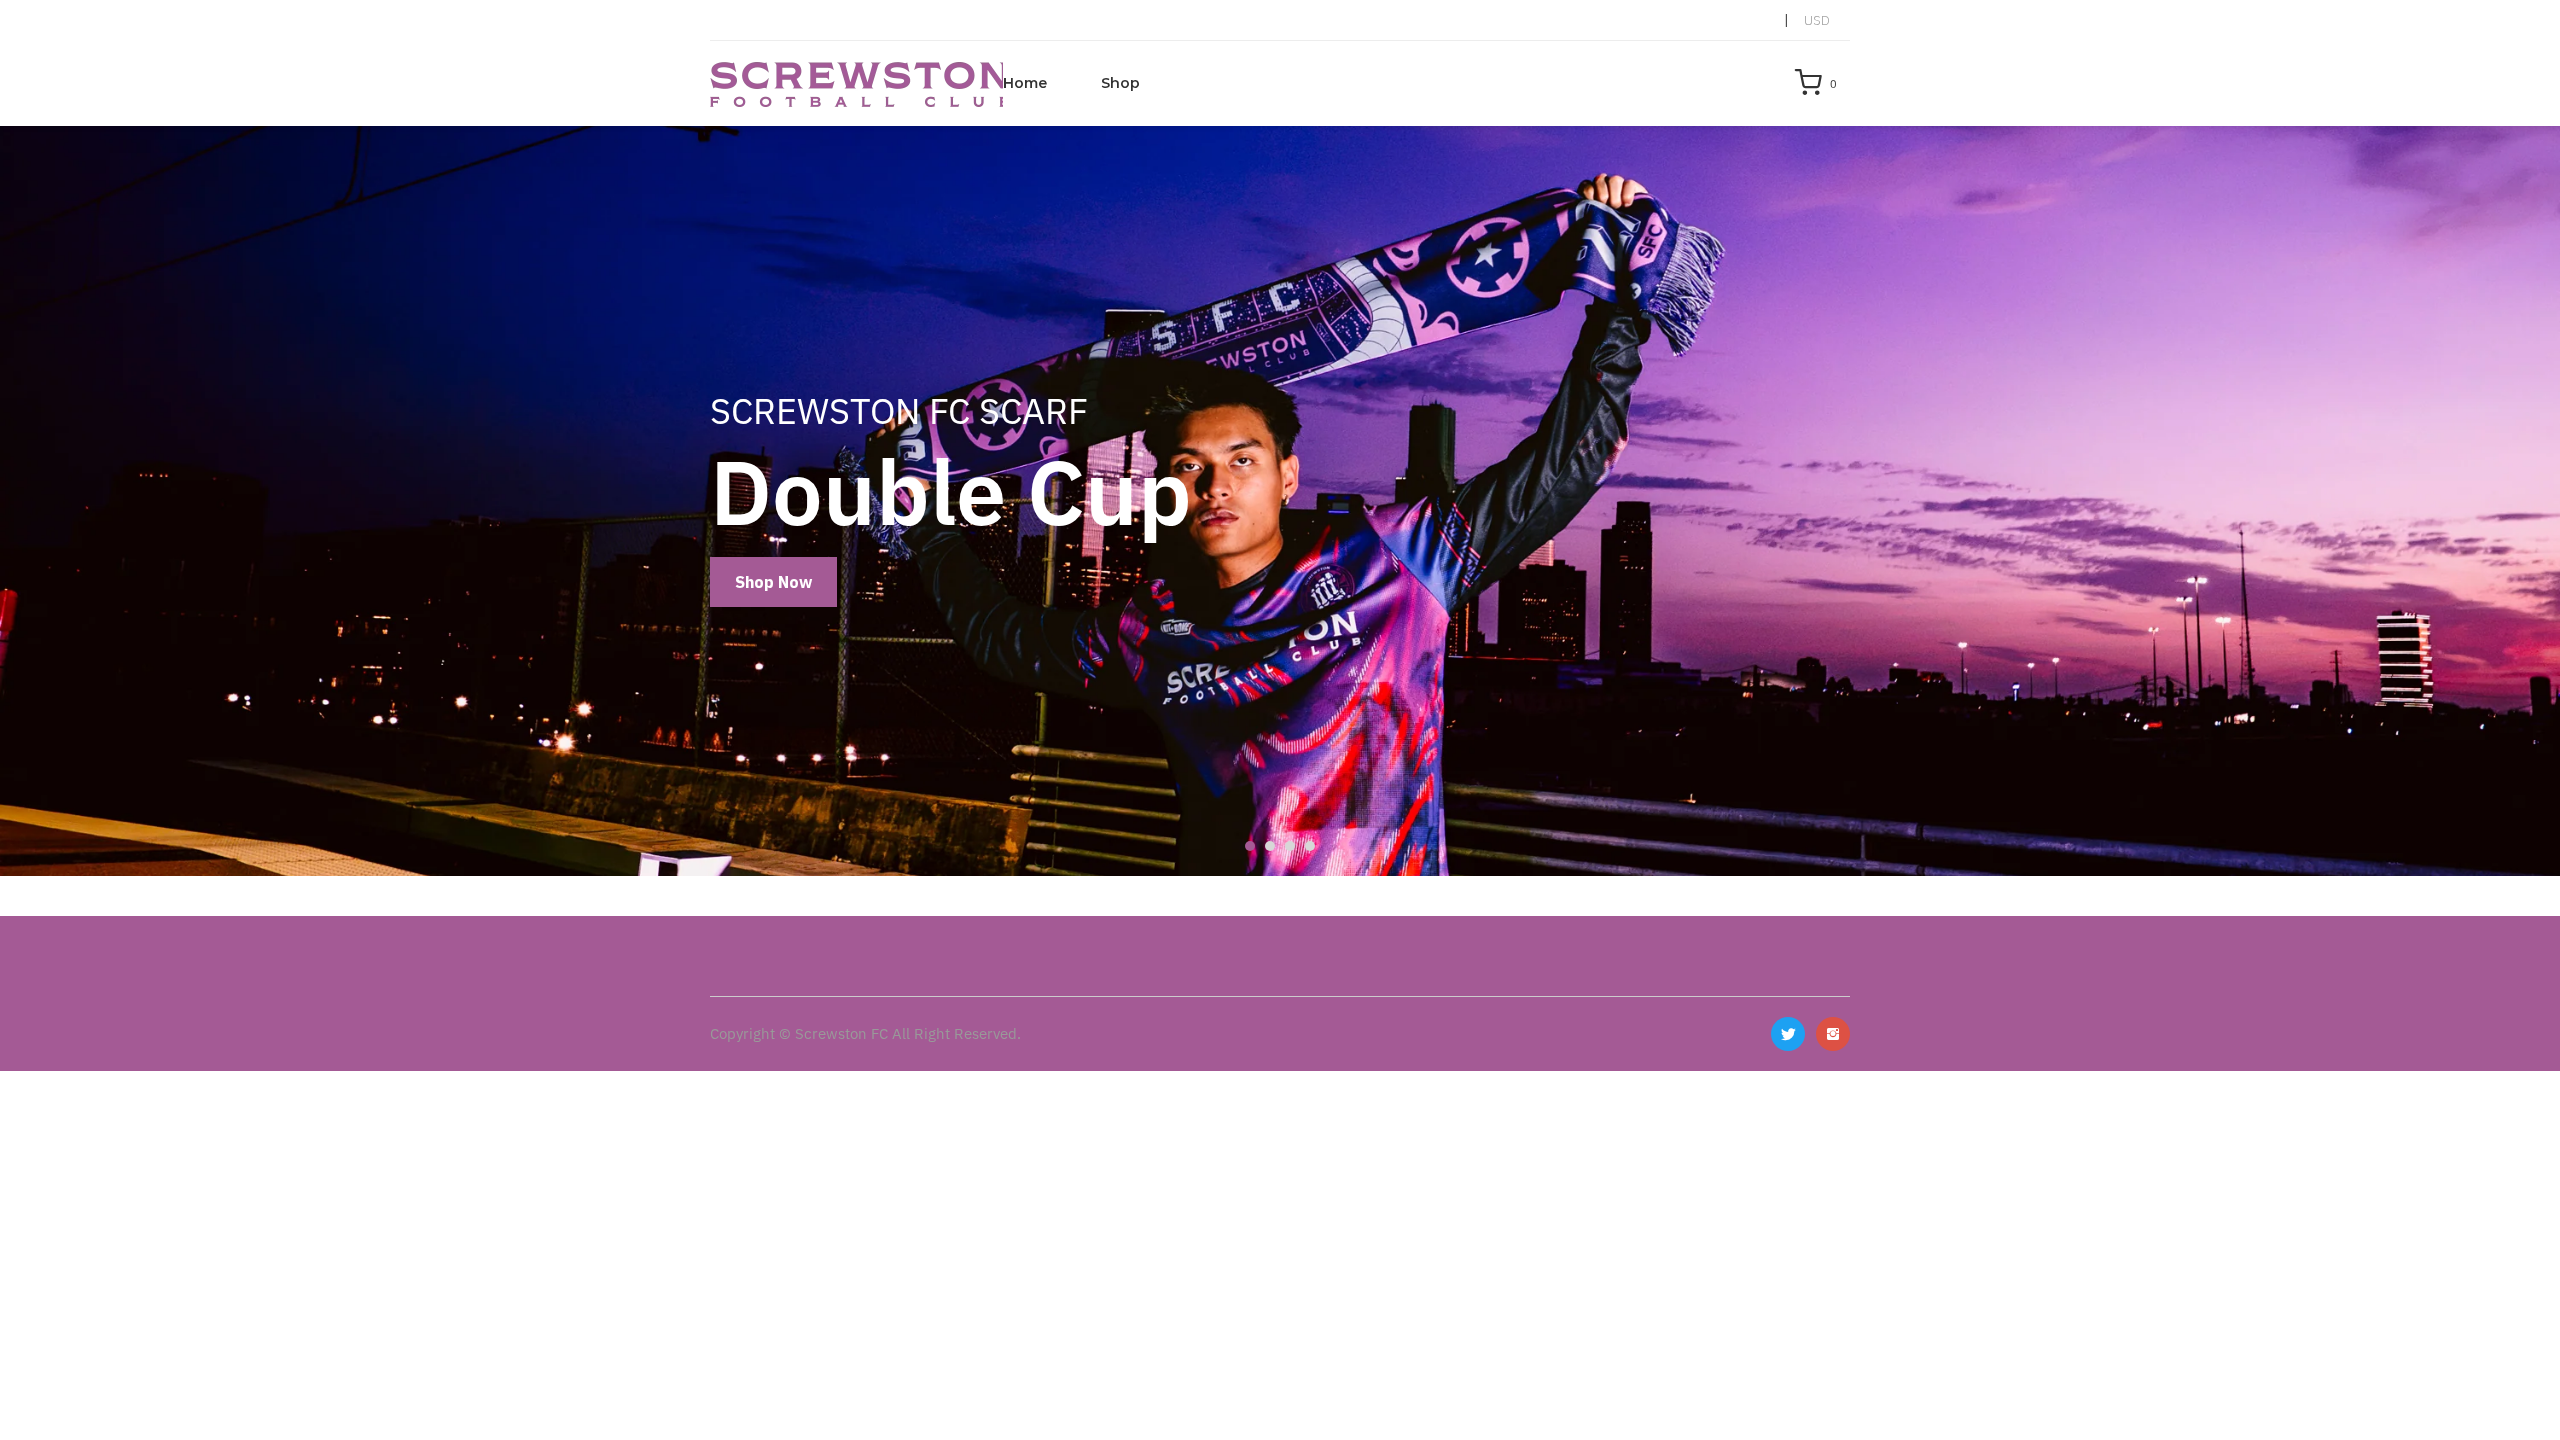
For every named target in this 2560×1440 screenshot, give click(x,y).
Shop (1120, 83)
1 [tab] (1250, 846)
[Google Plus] (1833, 1034)
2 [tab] (1270, 846)
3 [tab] (1290, 846)
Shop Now (773, 582)
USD (1817, 20)
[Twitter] (1788, 1034)
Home (1025, 83)
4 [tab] (1310, 846)
